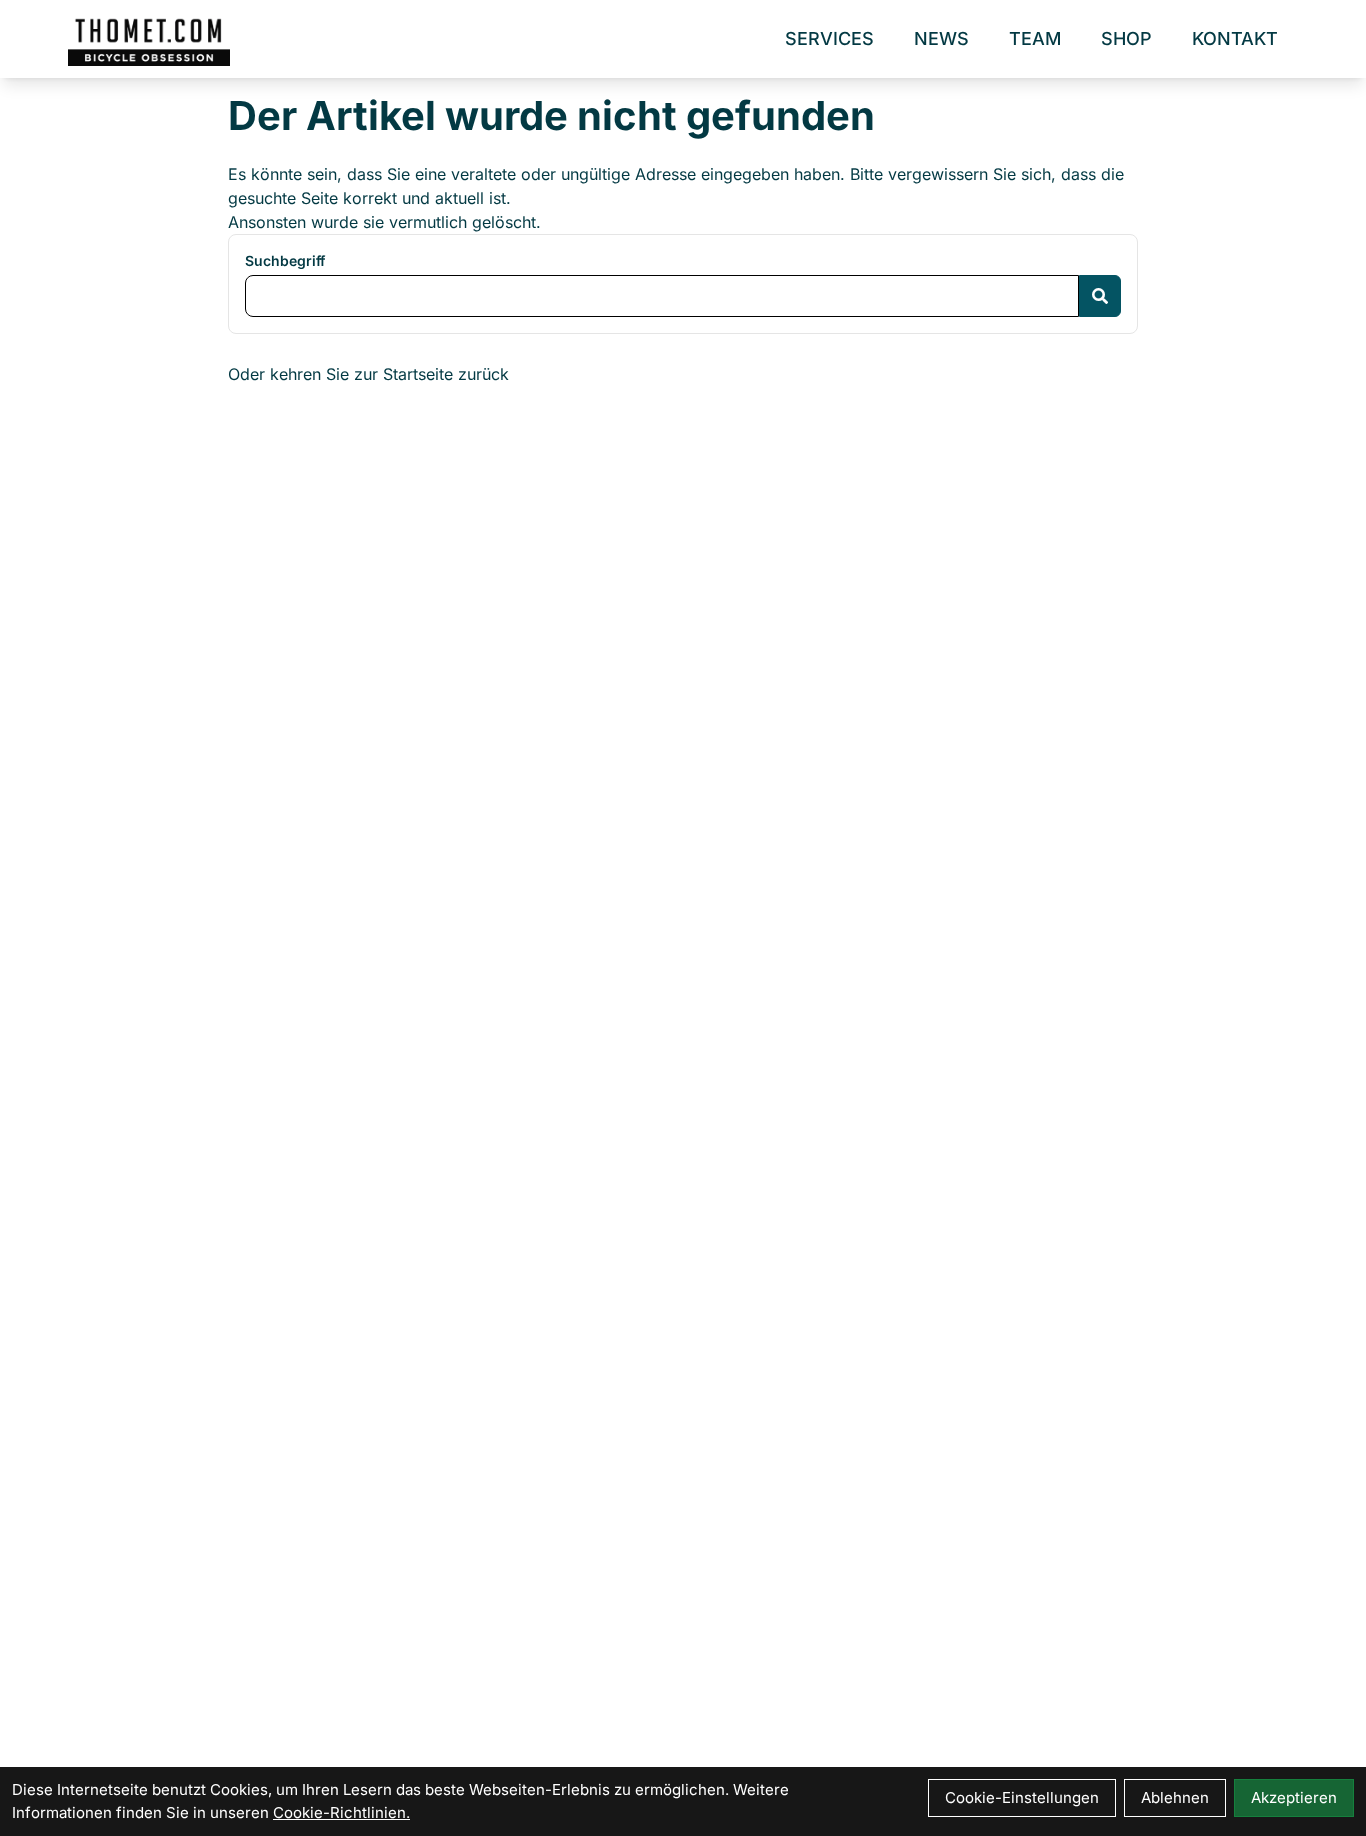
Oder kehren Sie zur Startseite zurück (368, 374)
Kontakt (1235, 38)
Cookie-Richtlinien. (341, 1812)
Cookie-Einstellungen (1022, 1797)
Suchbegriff (285, 260)
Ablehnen (1175, 1797)
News (941, 38)
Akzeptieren (1294, 1797)
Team (1035, 38)
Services (829, 38)
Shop (1126, 38)
